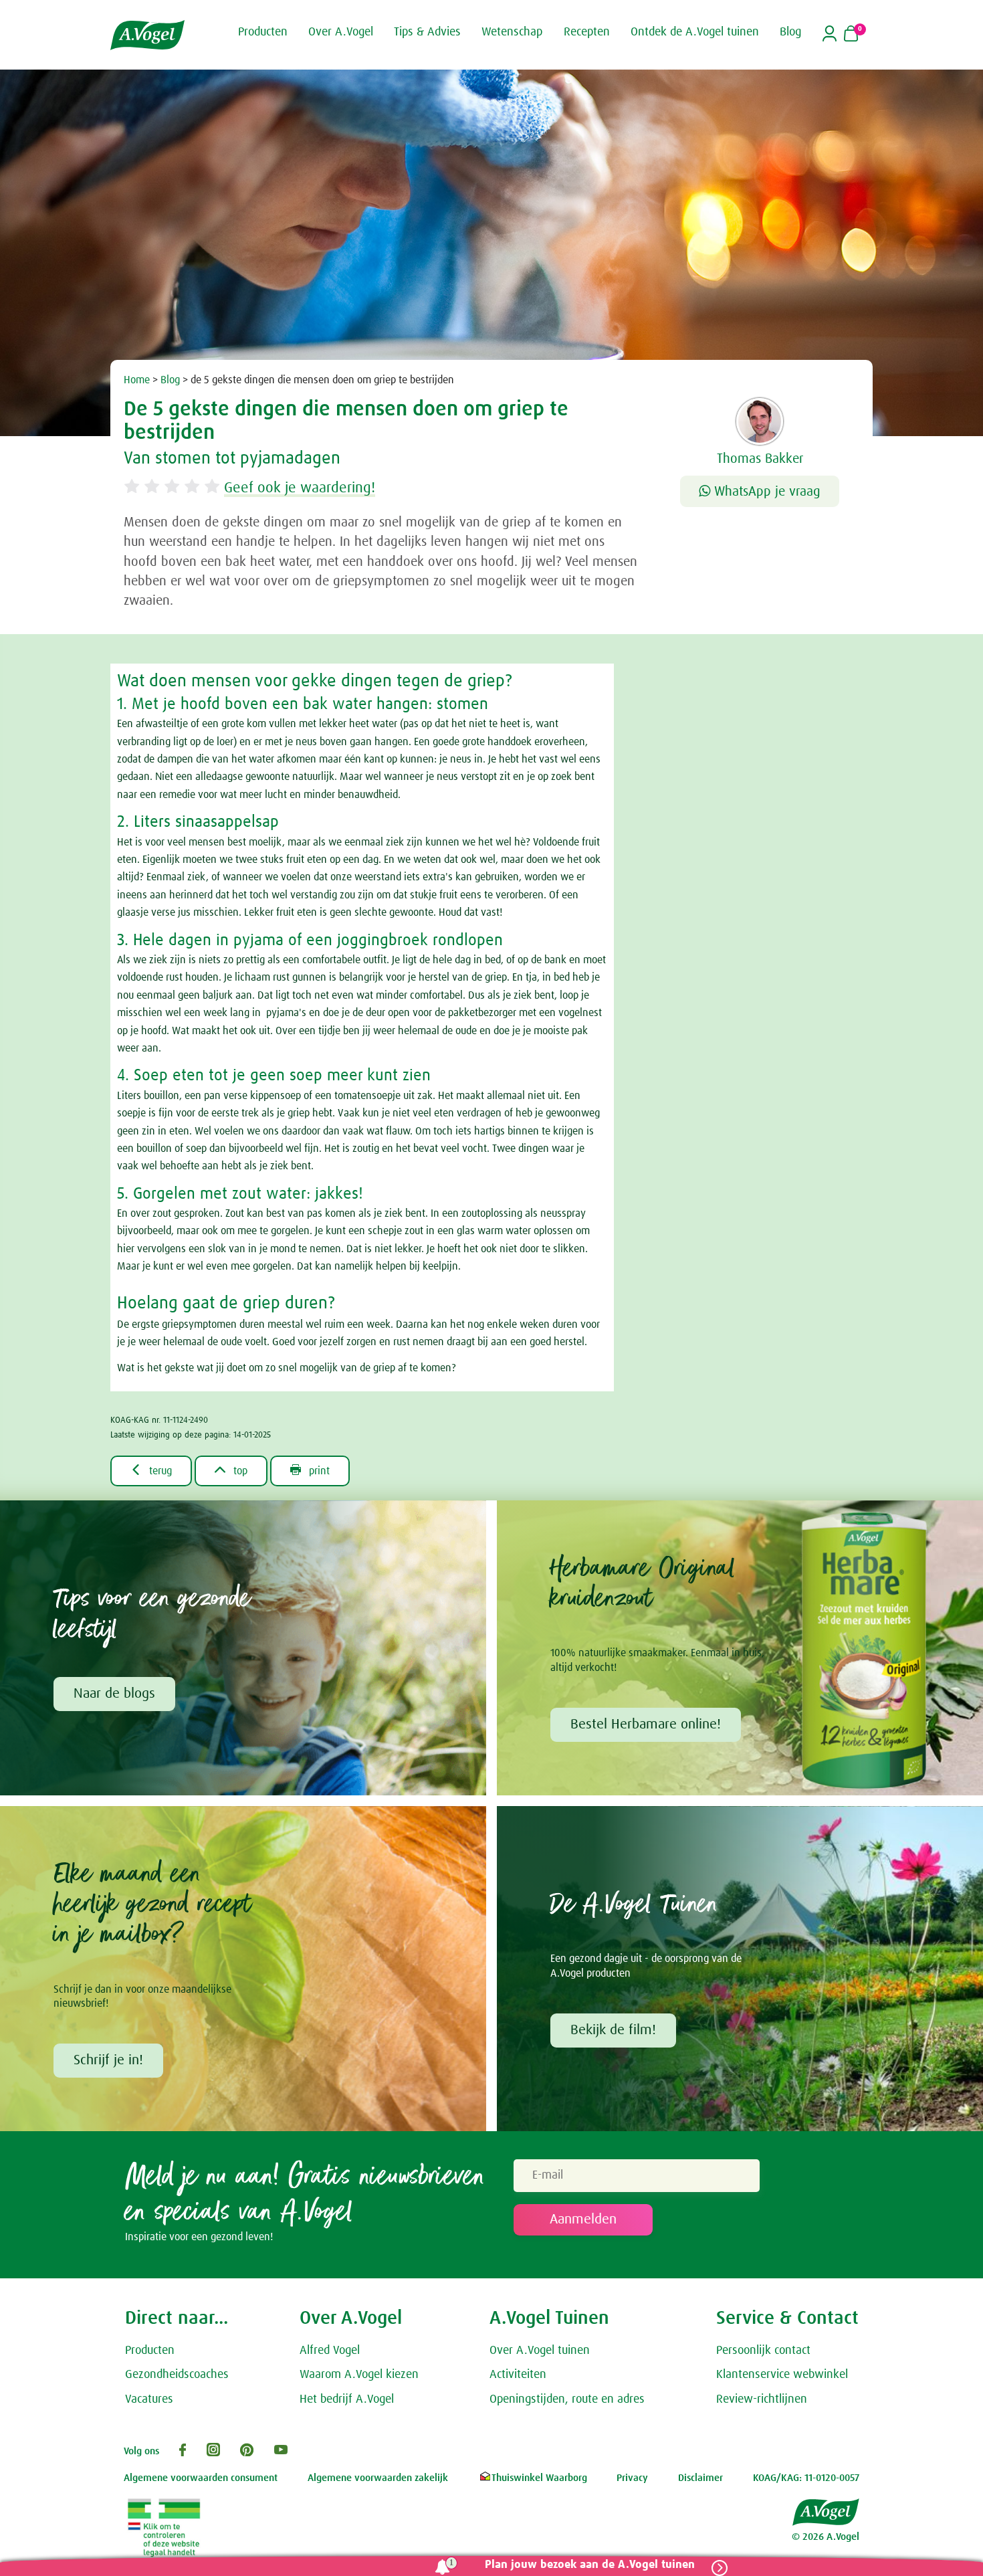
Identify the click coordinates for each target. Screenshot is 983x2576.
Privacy (632, 2478)
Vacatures (149, 2399)
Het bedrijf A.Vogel (347, 2399)
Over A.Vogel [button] (341, 32)
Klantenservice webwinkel (782, 2375)
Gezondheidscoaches (177, 2375)
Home (137, 380)
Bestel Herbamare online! (646, 1724)
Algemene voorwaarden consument (201, 2478)
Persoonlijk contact (763, 2351)
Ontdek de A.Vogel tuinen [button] (695, 32)
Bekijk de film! (613, 2030)
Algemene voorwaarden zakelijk (378, 2478)
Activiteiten (518, 2375)
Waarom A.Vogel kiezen (359, 2375)
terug (151, 1470)
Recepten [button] (587, 32)
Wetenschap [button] (512, 32)
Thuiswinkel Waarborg (539, 2478)
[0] (851, 35)
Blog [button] (790, 32)
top (231, 1470)
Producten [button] (263, 32)
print (310, 1470)
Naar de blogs (114, 1694)
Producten (150, 2351)
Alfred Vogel (330, 2351)
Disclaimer (700, 2478)
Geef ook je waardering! (300, 488)
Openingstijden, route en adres (567, 2399)
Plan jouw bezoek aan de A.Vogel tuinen (590, 2565)
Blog (170, 380)
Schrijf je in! (108, 2060)
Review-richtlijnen (762, 2399)
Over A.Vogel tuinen (540, 2351)
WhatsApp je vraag (765, 492)
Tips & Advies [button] (427, 32)
